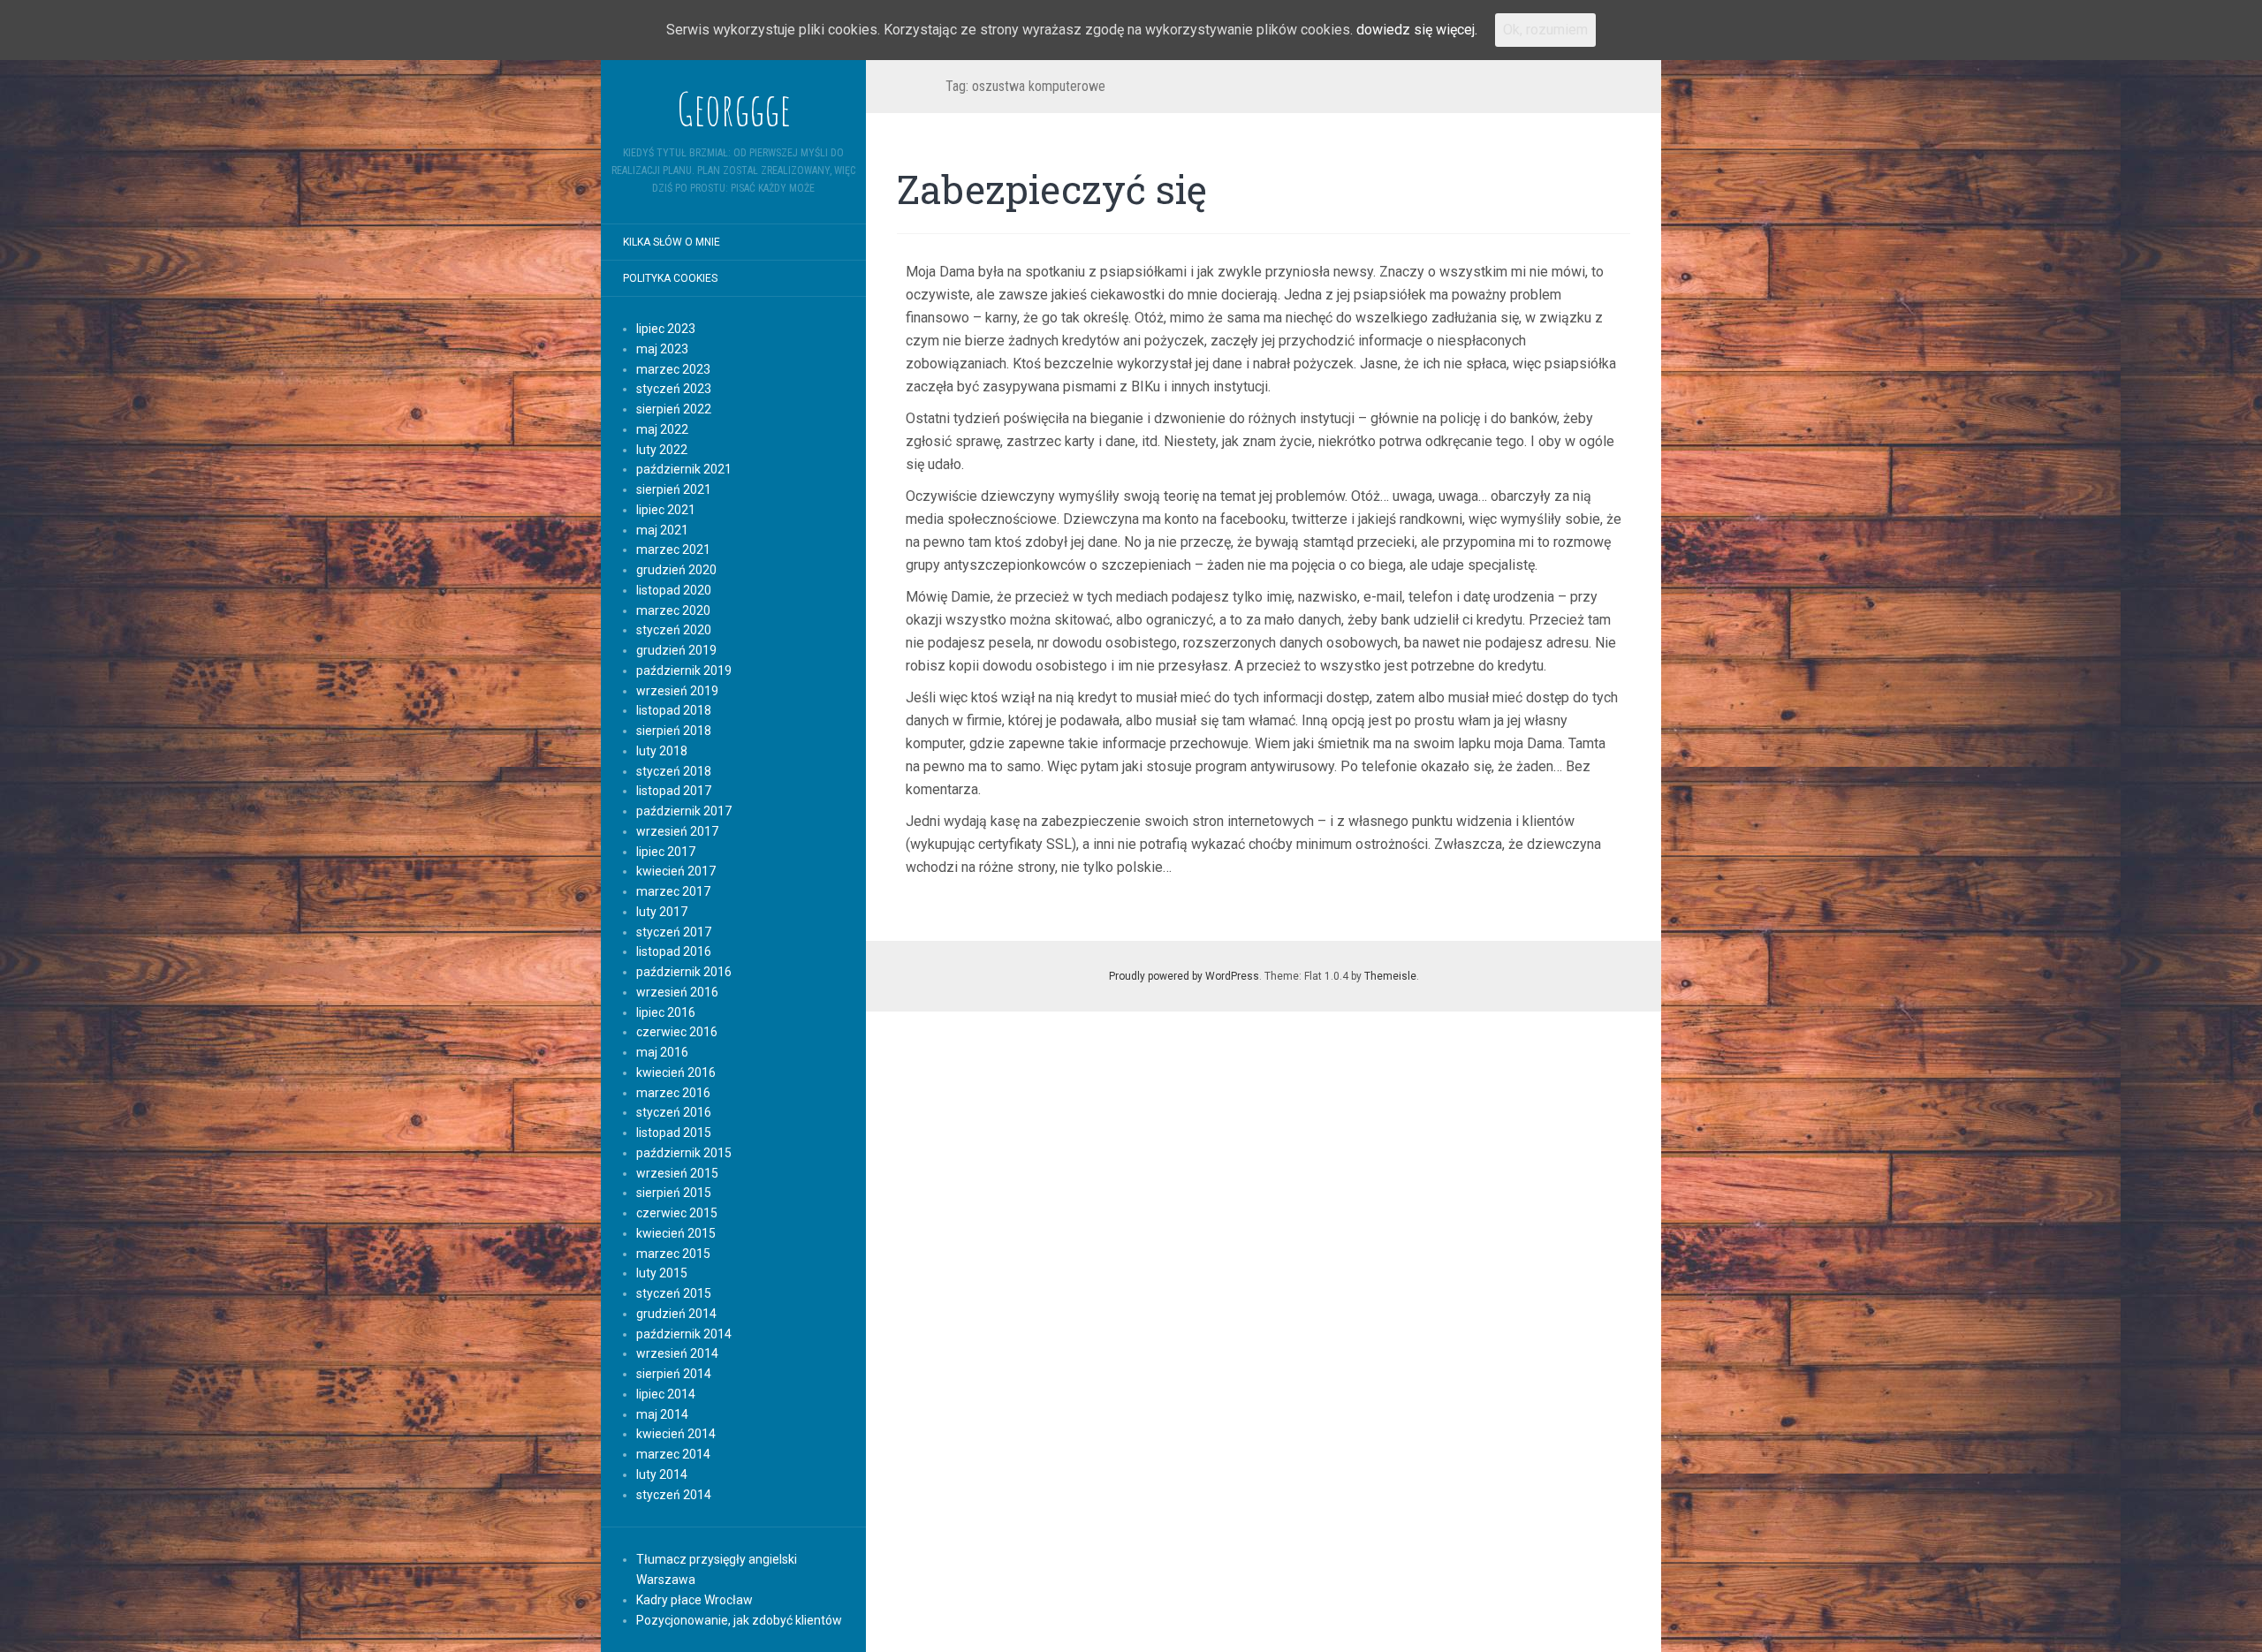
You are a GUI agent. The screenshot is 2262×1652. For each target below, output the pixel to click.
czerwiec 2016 (677, 1032)
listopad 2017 (674, 791)
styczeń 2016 (674, 1112)
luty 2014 (662, 1474)
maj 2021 (662, 530)
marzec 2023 (673, 369)
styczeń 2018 (674, 771)
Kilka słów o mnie (672, 242)
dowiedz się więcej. (1417, 30)
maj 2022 (662, 429)
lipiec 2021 (666, 510)
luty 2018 (662, 751)
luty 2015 (662, 1273)
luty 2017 (662, 912)
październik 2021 (684, 469)
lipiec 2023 (666, 329)
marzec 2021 (673, 549)
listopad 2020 (674, 590)
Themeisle (1390, 976)
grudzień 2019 (676, 650)
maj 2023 (662, 349)
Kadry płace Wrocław (695, 1600)
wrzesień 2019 (677, 691)
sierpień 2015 (674, 1193)
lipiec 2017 (666, 852)
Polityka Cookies (670, 278)
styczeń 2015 (674, 1293)
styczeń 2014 (674, 1495)
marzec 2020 (673, 610)
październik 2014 (684, 1334)
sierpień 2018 (674, 731)
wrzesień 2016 (677, 992)
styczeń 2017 (674, 932)
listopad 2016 (674, 951)
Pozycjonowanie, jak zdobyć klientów (739, 1620)
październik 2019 (684, 671)
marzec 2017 (673, 891)
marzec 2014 (673, 1454)
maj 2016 (662, 1052)
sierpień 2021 (674, 489)
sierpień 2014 (674, 1374)
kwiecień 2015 (676, 1233)
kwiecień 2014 (676, 1434)
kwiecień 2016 (676, 1072)
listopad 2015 (674, 1133)
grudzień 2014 (676, 1314)
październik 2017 (684, 811)
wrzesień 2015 (677, 1173)
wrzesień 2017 (677, 831)
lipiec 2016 (666, 1012)
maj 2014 (662, 1414)
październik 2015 (684, 1153)
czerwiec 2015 (677, 1213)
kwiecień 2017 (676, 871)
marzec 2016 (673, 1093)
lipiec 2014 (666, 1394)
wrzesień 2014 (677, 1353)
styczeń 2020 (674, 630)
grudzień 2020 (676, 570)
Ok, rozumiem (1545, 30)
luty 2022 (662, 450)
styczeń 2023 (674, 389)
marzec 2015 (673, 1254)
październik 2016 (684, 972)
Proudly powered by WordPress (1184, 976)
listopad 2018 (674, 710)
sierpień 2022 (674, 409)
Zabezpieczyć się (1052, 189)
